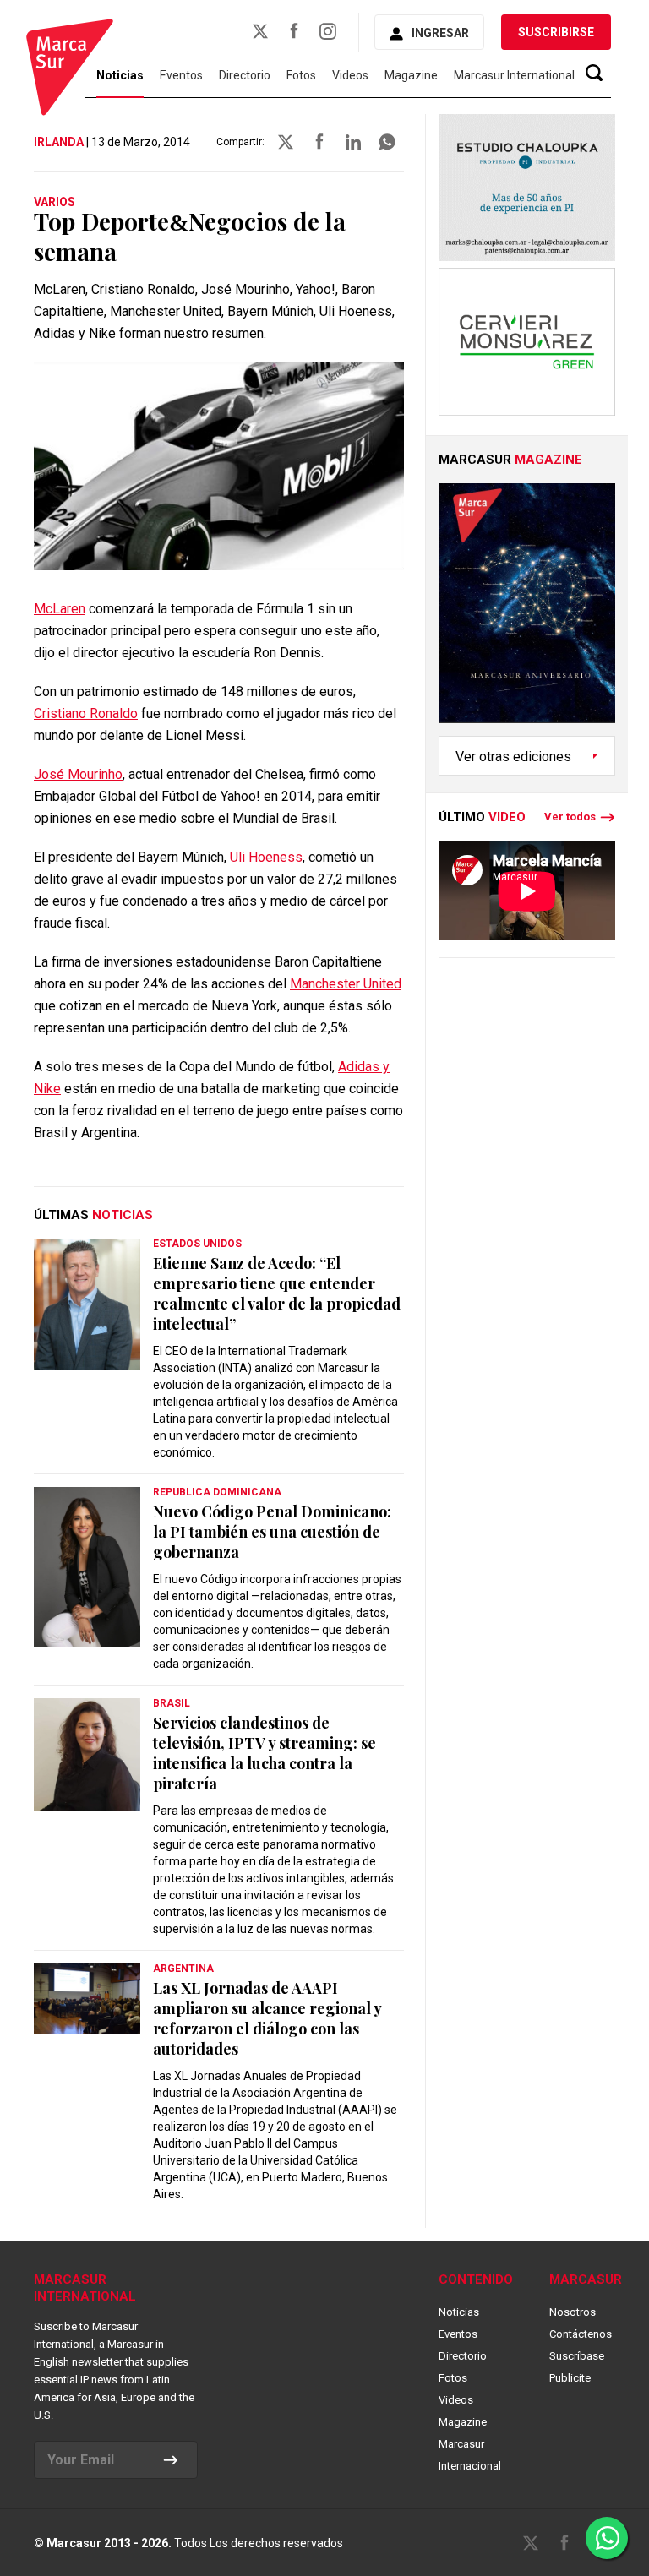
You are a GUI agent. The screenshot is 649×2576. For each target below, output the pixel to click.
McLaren (60, 609)
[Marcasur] (70, 70)
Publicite (570, 2378)
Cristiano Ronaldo (86, 713)
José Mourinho (78, 774)
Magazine (411, 75)
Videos (350, 75)
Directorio (245, 75)
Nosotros (573, 2312)
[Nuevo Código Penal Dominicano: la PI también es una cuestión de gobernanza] (87, 1567)
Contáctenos (581, 2334)
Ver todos (570, 817)
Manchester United (346, 984)
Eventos (181, 75)
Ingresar (440, 33)
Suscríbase (577, 2356)
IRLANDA (59, 142)
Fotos (301, 75)
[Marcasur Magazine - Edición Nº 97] (527, 610)
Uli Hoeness (266, 857)
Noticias (459, 2312)
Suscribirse (556, 32)
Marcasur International (514, 75)
